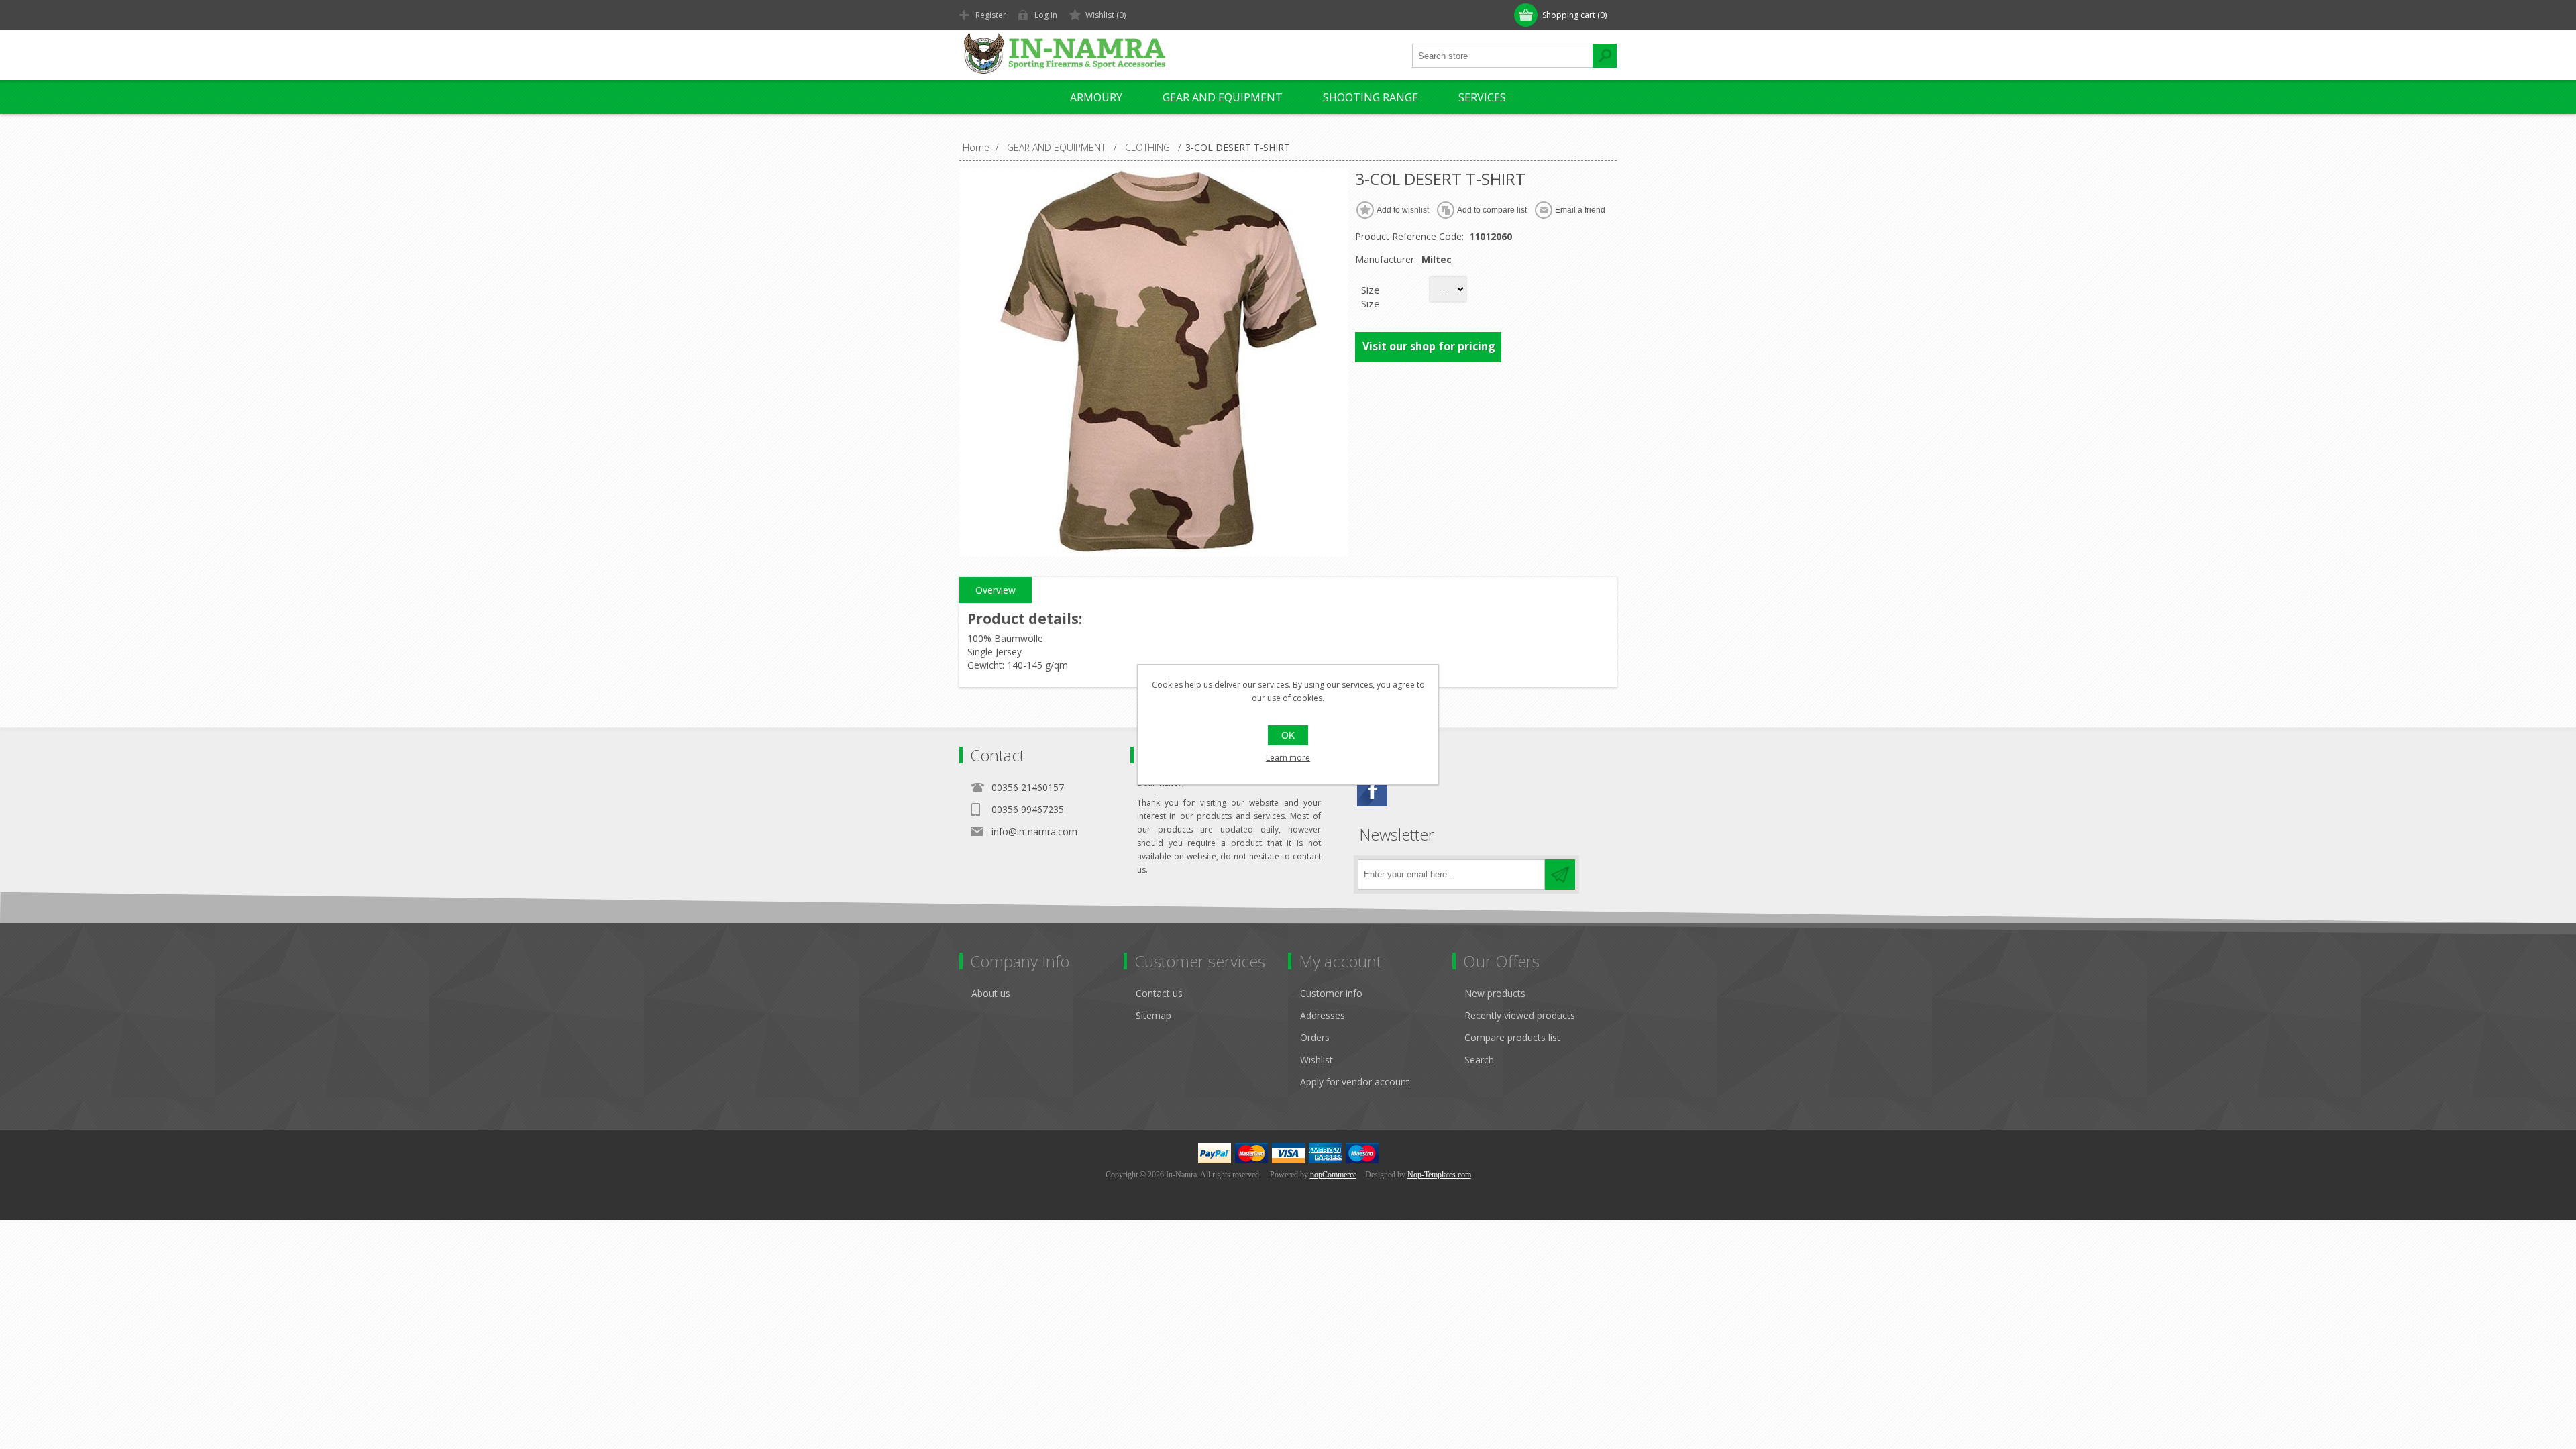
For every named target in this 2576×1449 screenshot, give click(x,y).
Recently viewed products (1520, 1015)
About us (991, 993)
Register (991, 15)
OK (1288, 735)
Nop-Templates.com (1439, 1175)
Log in (1046, 15)
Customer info (1331, 993)
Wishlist (1317, 1060)
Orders (1315, 1037)
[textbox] (1503, 56)
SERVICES (1482, 97)
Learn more (1288, 758)
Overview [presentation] (996, 590)
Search (1479, 1060)
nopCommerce (1333, 1175)
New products (1495, 993)
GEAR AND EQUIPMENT (1223, 97)
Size (1371, 290)
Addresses (1323, 1015)
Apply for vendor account (1355, 1082)
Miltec (1437, 259)
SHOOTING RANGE (1371, 97)
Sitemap (1153, 1015)
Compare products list (1512, 1037)
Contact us (1159, 993)
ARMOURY (1096, 97)
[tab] (996, 590)
